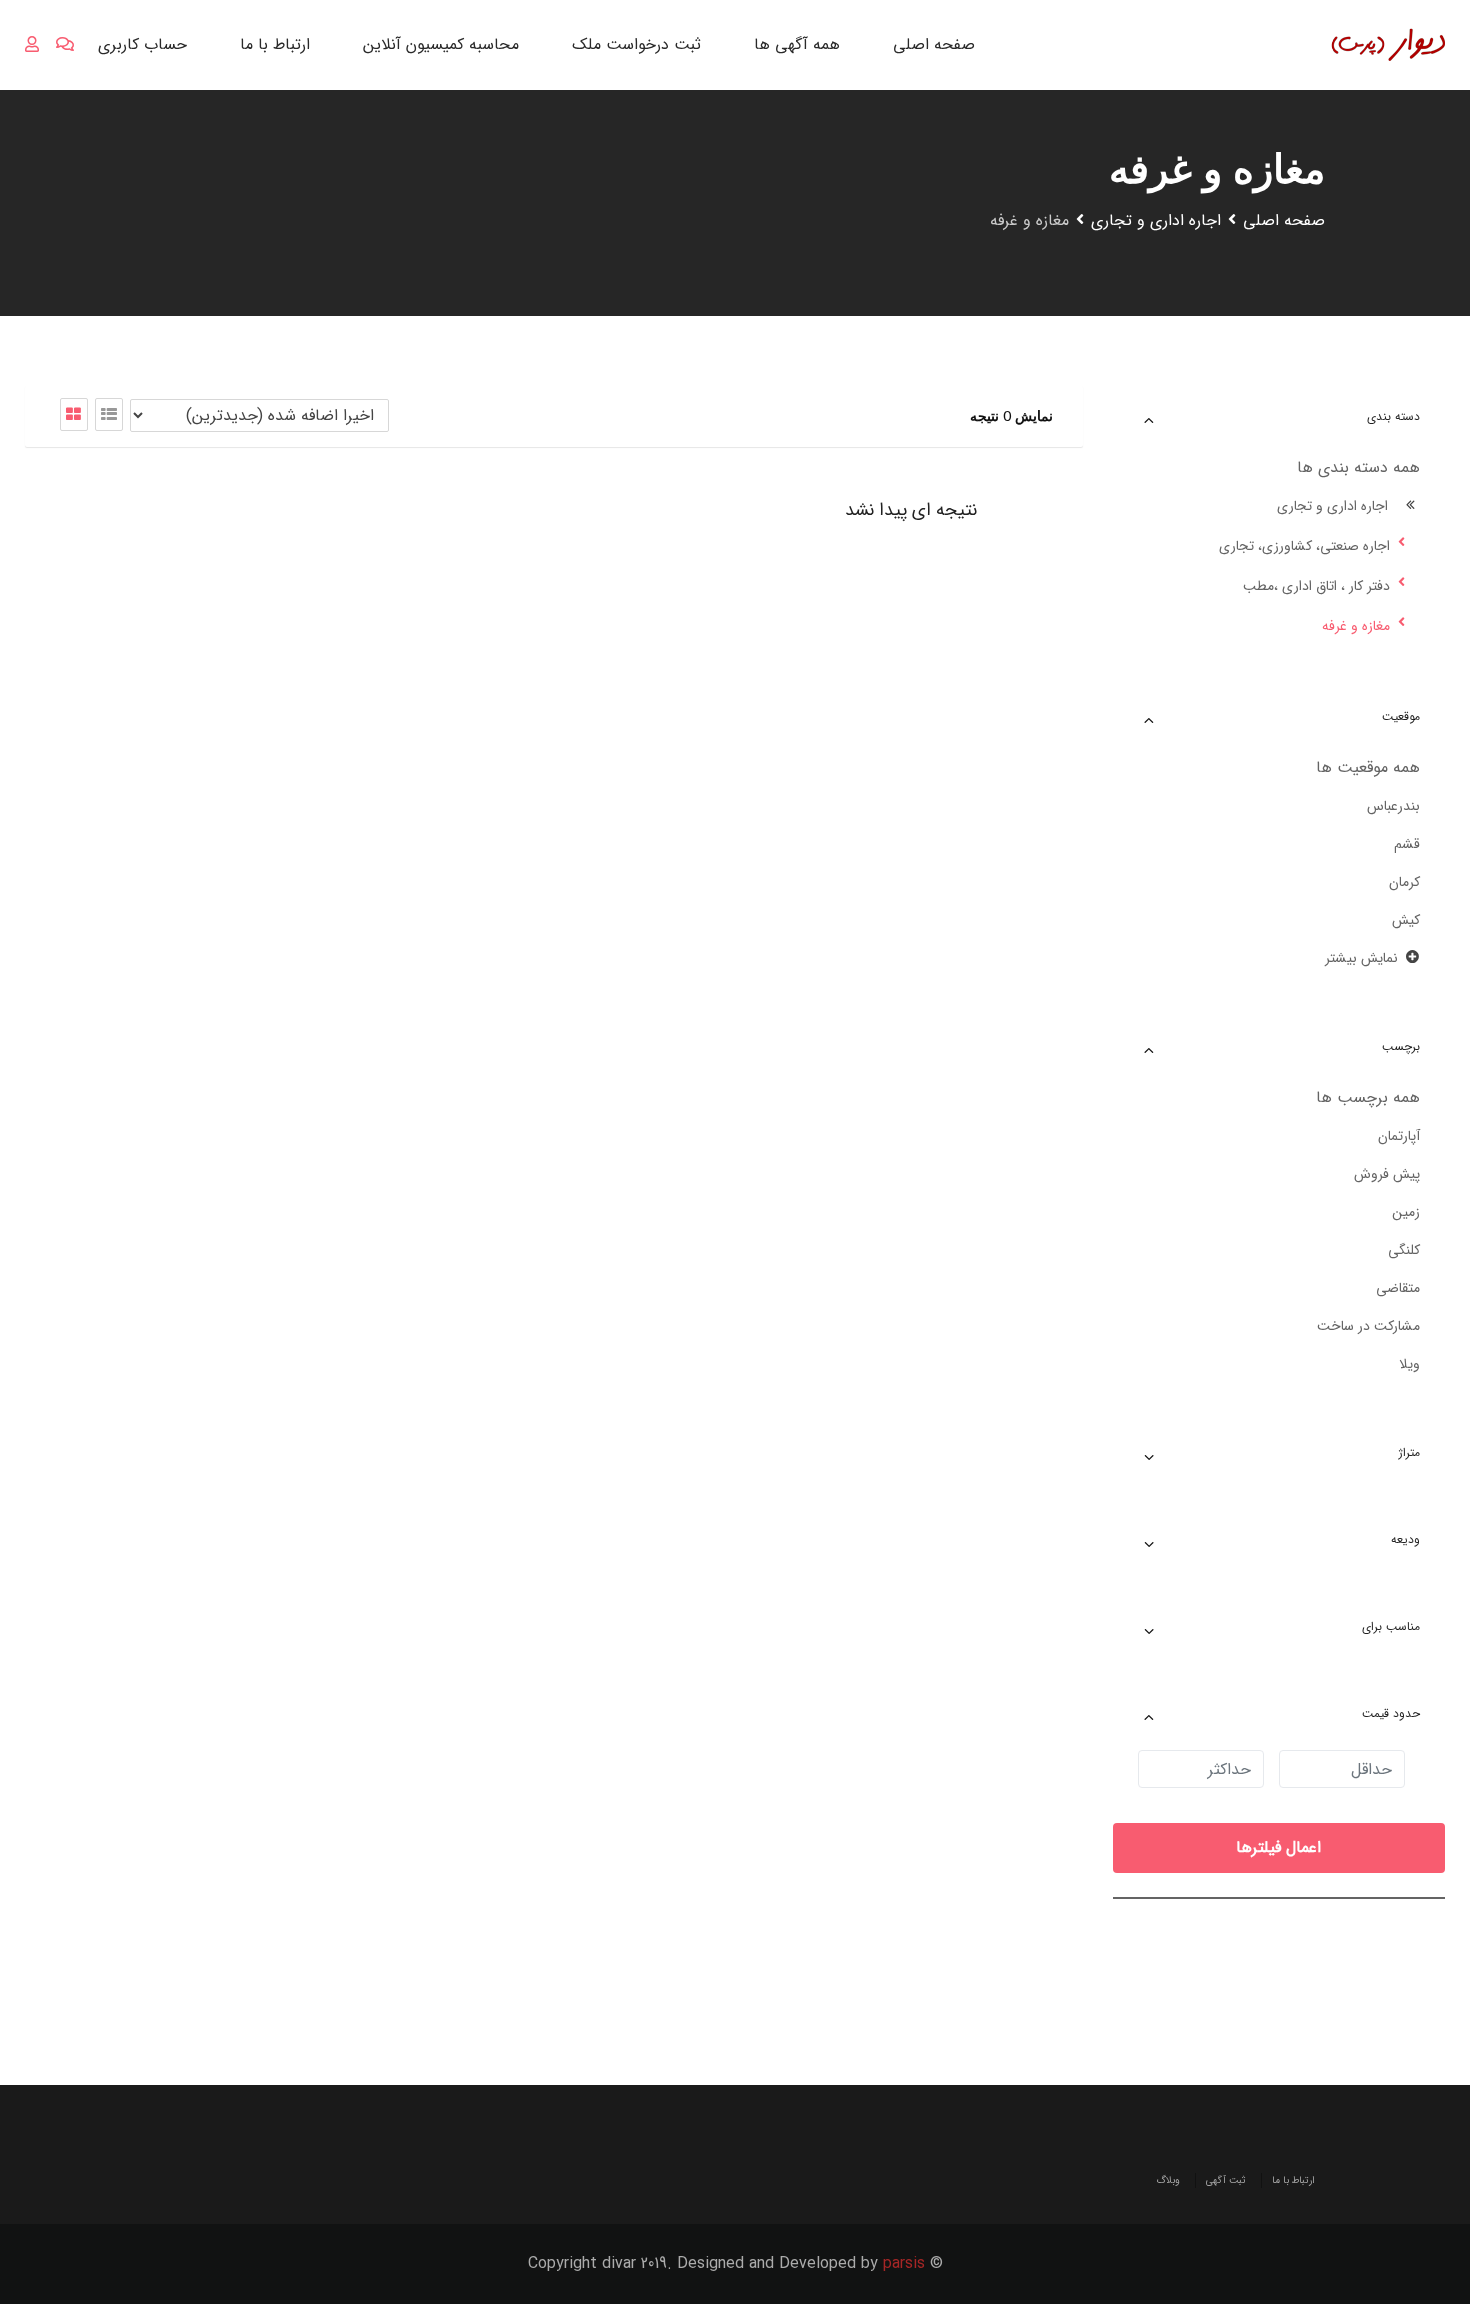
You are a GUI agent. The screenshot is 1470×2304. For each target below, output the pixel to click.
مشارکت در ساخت (1368, 1326)
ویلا (1409, 1364)
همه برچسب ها (1368, 1097)
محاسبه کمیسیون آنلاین (441, 44)
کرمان (1404, 882)
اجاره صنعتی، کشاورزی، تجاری (1304, 546)
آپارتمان (1399, 1136)
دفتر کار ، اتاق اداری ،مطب (1316, 586)
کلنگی (1404, 1250)
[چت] (65, 45)
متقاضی (1398, 1288)
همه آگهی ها (797, 44)
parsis (904, 2263)
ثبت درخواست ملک (636, 44)
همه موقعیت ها (1368, 767)
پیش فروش (1387, 1174)
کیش (1406, 920)
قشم (1407, 844)
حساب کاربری (142, 44)
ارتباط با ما (275, 44)
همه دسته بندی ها (1358, 467)
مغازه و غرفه (1356, 626)
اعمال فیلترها (1278, 1847)
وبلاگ (1168, 2180)
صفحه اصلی (934, 44)
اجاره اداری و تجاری (1332, 506)
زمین (1406, 1212)
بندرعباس (1393, 806)
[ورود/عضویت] (32, 45)
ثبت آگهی (1226, 2180)
